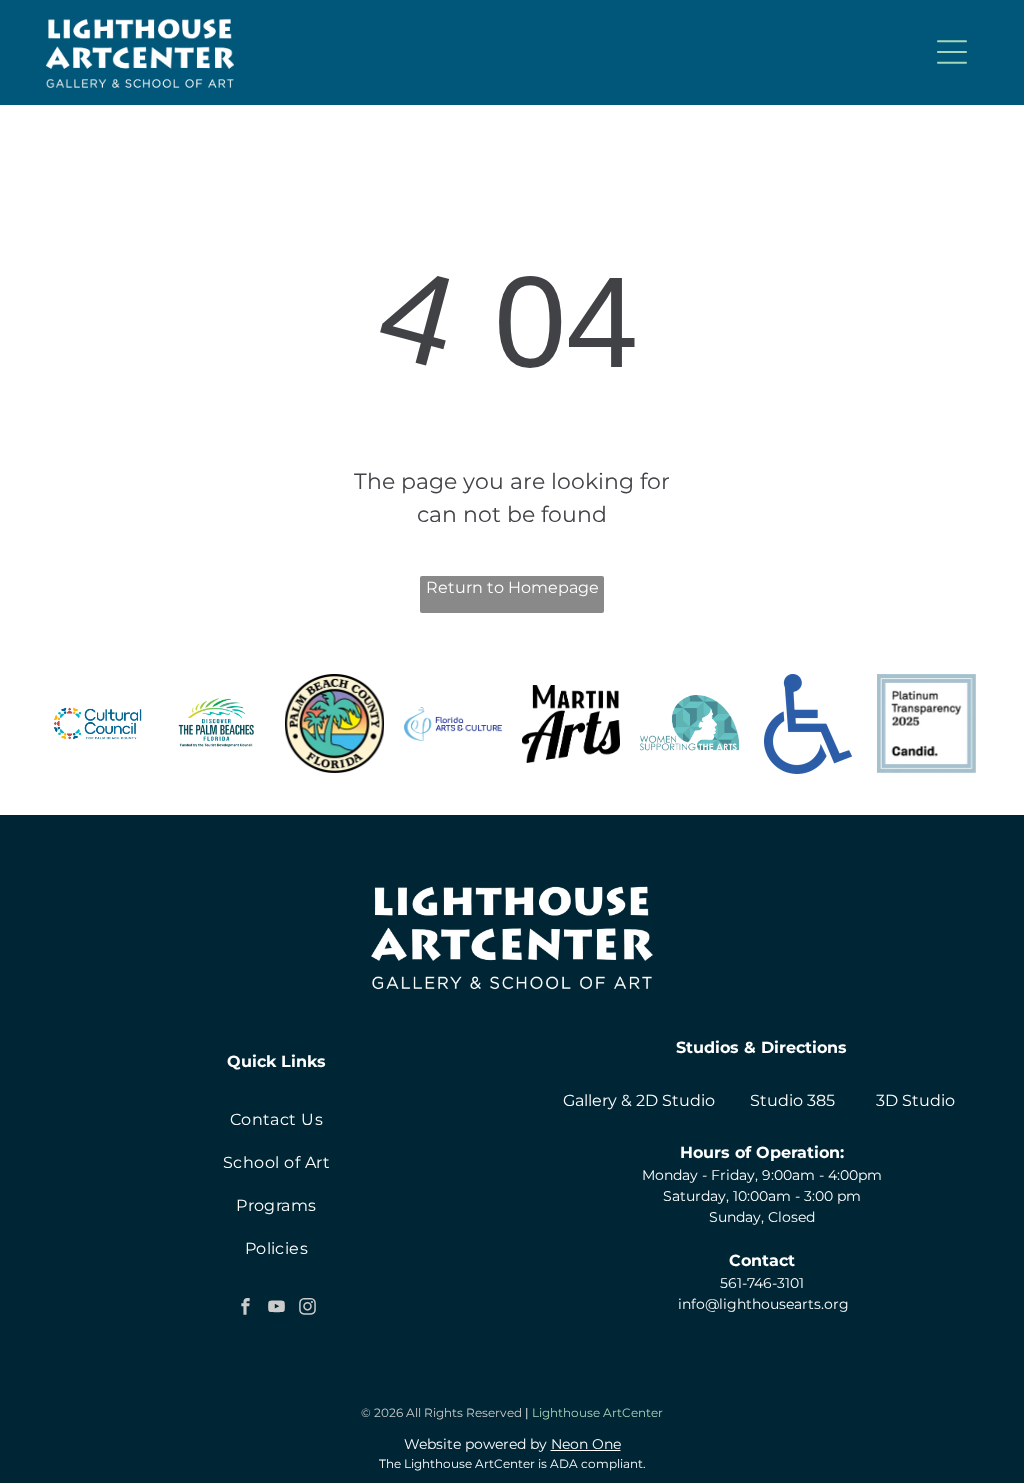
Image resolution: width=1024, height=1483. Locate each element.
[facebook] (245, 1309)
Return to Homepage (512, 587)
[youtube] (276, 1309)
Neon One (586, 1444)
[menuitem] (276, 1119)
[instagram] (307, 1309)
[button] (952, 52)
